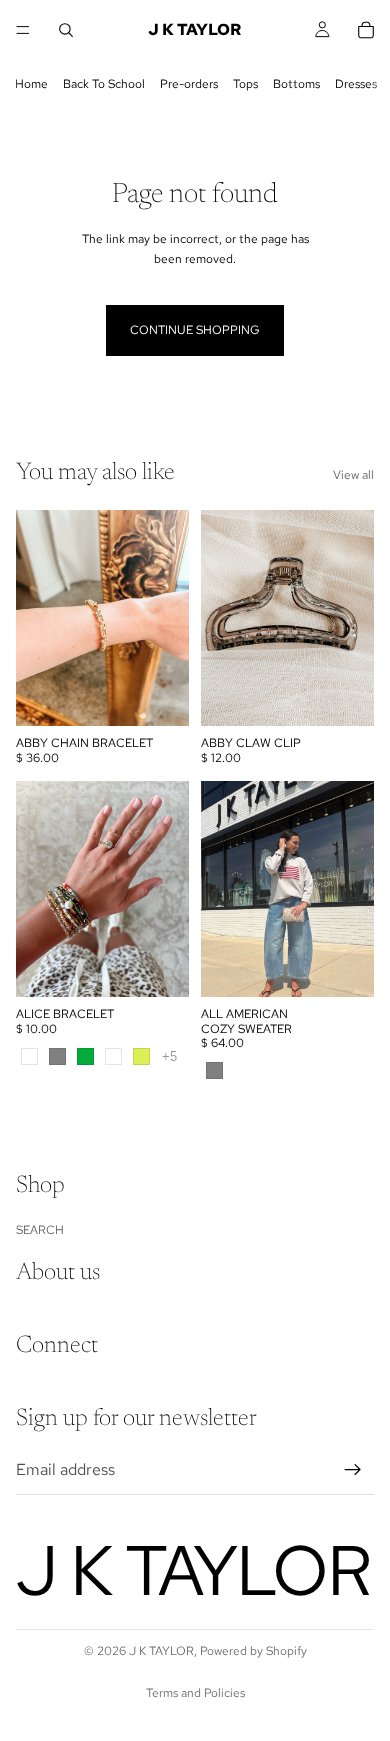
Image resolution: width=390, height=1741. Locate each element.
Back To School (104, 84)
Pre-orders (189, 84)
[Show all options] (169, 1056)
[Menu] (23, 30)
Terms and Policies (195, 1693)
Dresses (356, 84)
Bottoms (296, 84)
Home (31, 84)
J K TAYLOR (161, 1651)
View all (353, 475)
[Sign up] (353, 1469)
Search (40, 1229)
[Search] (66, 30)
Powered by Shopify (253, 1651)
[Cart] (366, 30)
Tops (245, 84)
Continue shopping (195, 330)
